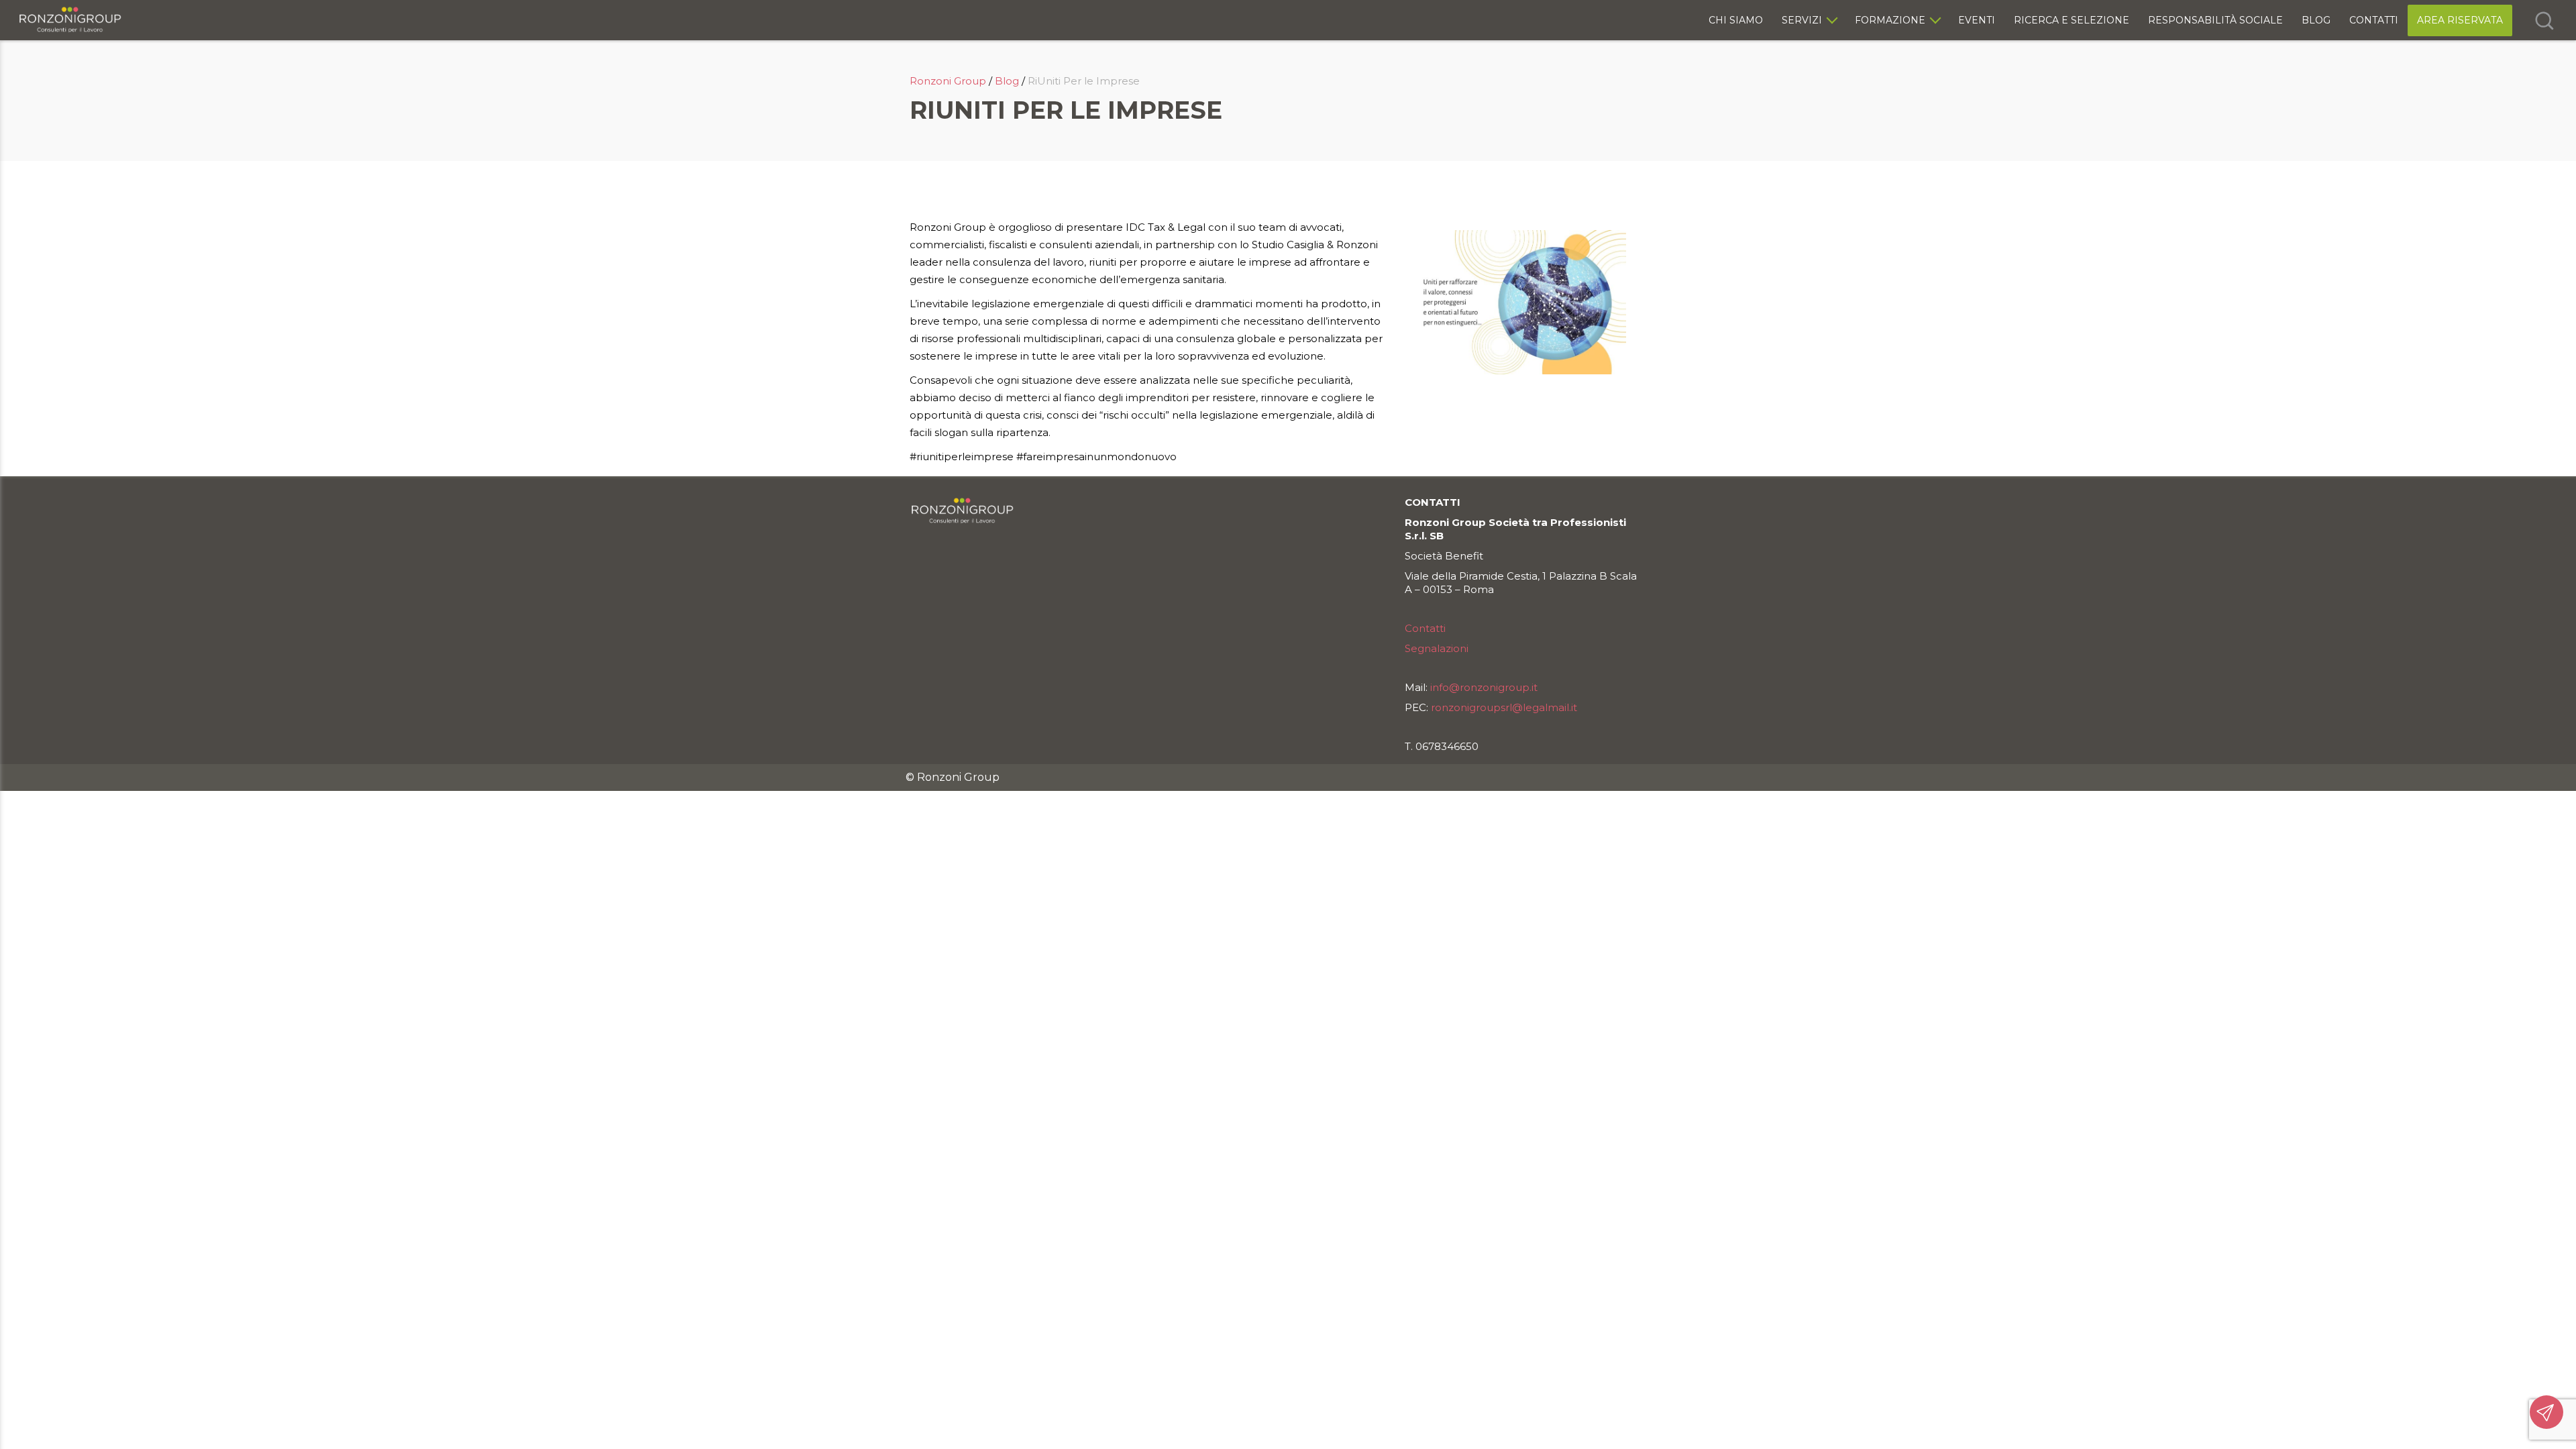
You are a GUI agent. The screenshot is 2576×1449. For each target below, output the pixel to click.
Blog (2316, 20)
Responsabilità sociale (2215, 20)
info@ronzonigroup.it (1484, 687)
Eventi (1977, 20)
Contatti (2374, 20)
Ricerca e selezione (2072, 20)
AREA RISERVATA (2460, 20)
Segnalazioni (1437, 648)
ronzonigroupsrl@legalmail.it (1504, 707)
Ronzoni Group (948, 81)
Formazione (1890, 20)
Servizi (1802, 20)
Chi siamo (1736, 20)
